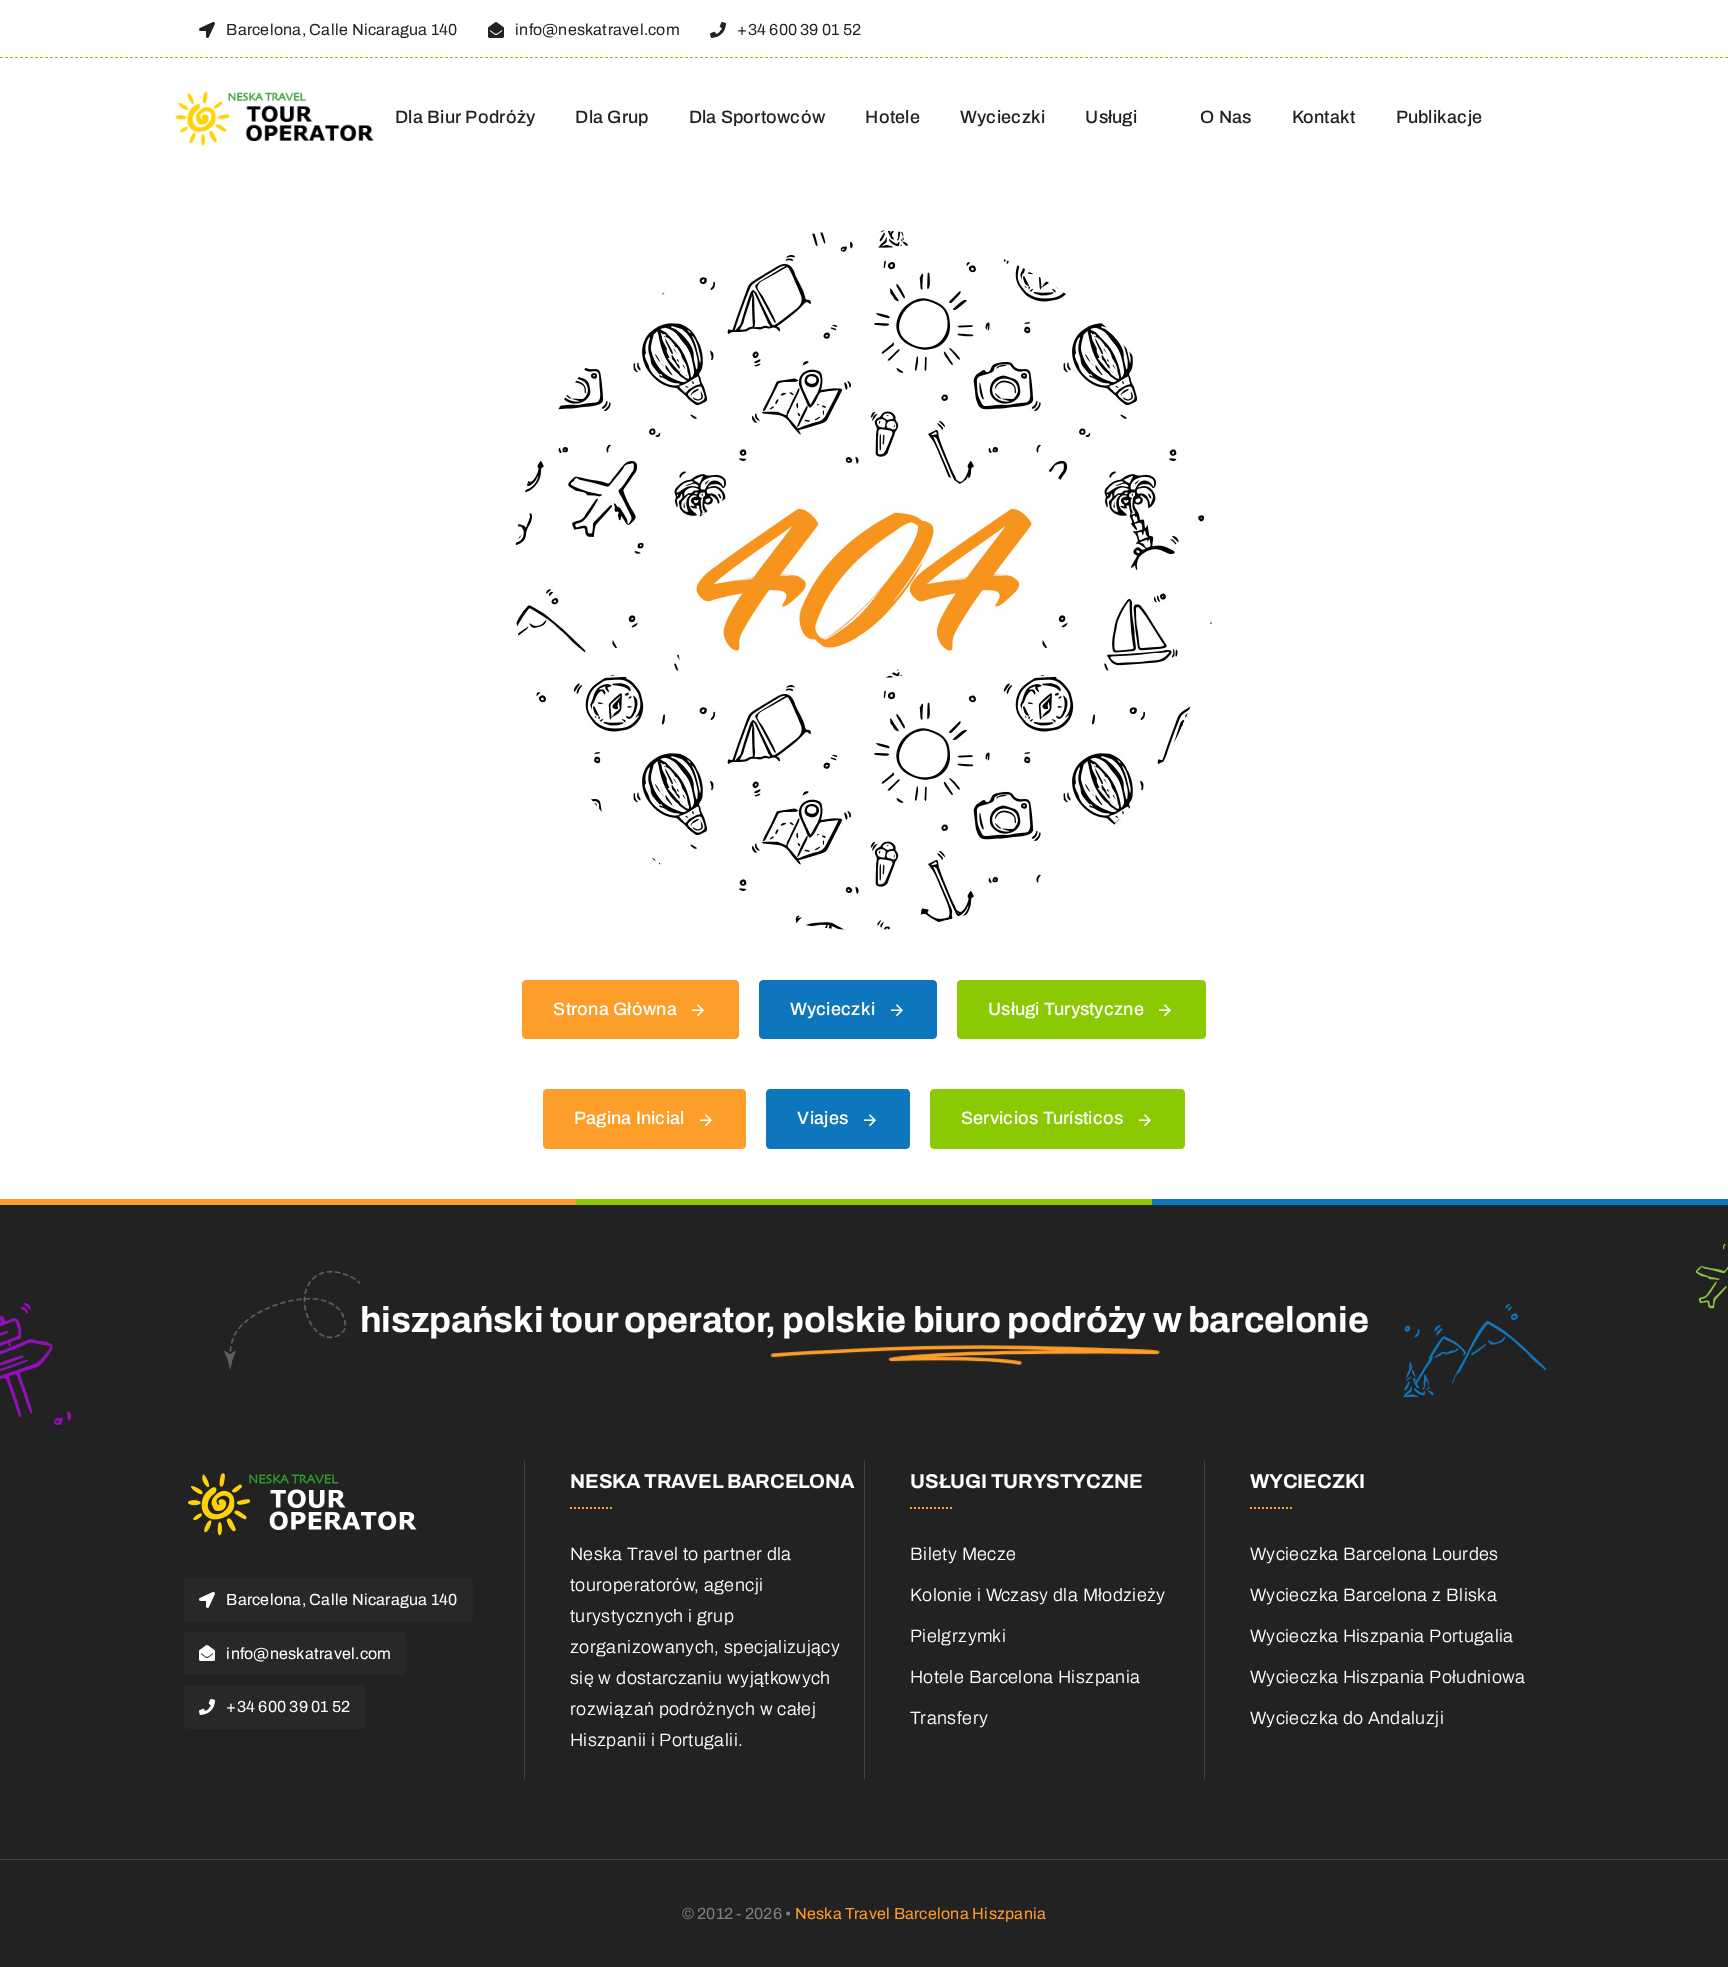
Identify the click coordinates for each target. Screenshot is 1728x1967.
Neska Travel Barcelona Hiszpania (921, 1913)
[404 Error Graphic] (864, 239)
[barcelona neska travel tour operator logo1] (276, 98)
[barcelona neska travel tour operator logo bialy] (304, 1479)
